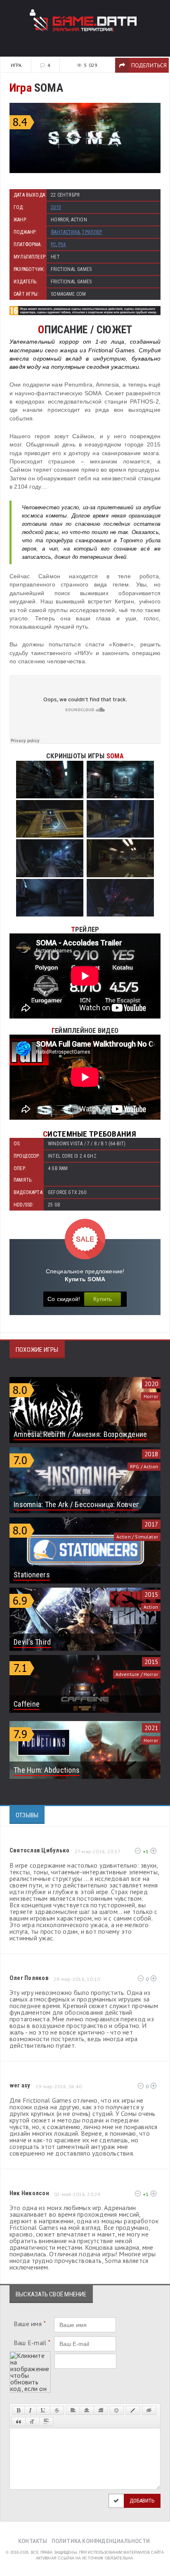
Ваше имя (30, 2324)
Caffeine (27, 1704)
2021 (151, 1728)
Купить (103, 1299)
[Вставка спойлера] (46, 2422)
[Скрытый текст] (149, 2410)
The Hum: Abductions (47, 1770)
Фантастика (65, 232)
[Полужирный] (18, 2410)
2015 (56, 207)
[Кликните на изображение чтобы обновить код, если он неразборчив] (30, 2355)
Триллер (92, 232)
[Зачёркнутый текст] (57, 2410)
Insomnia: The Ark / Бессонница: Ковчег (76, 1504)
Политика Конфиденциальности (101, 2541)
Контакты (33, 2541)
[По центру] (87, 2410)
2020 (151, 1384)
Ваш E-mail (32, 2343)
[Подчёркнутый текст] (43, 2410)
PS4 (62, 245)
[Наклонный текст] (30, 2410)
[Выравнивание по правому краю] (101, 2410)
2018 (151, 1454)
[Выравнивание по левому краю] (73, 2410)
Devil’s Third (32, 1642)
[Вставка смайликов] (117, 2410)
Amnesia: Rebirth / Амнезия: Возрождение (80, 1434)
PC (53, 245)
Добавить (142, 2501)
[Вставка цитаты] (19, 2422)
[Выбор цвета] (133, 2410)
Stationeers (32, 1575)
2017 (151, 1524)
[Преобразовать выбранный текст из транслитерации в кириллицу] (32, 2422)
